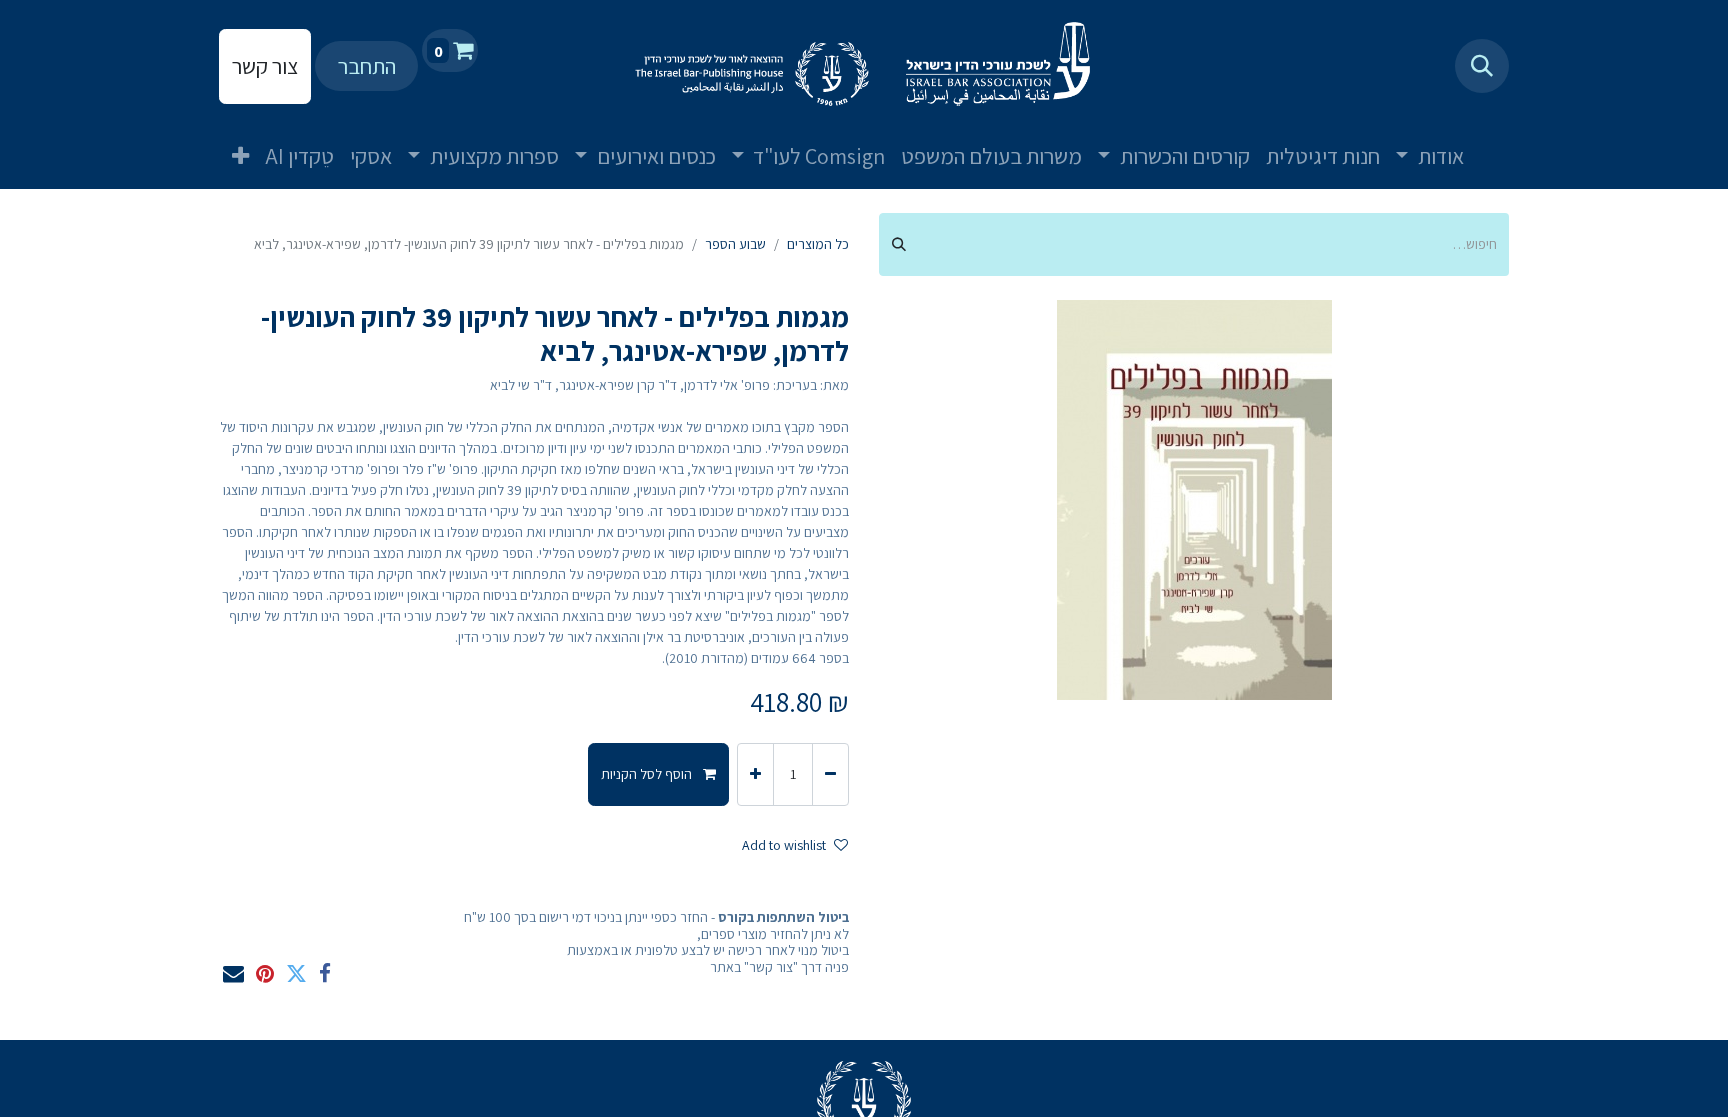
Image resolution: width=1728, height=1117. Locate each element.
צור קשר (265, 66)
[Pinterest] (265, 973)
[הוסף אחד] (755, 774)
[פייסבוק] (325, 973)
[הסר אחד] (830, 774)
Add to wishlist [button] (784, 845)
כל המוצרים (818, 244)
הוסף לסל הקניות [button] (648, 774)
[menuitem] (1496, 140)
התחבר (367, 66)
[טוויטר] (296, 973)
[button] (1482, 66)
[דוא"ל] (233, 973)
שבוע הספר (735, 244)
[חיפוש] (899, 244)
